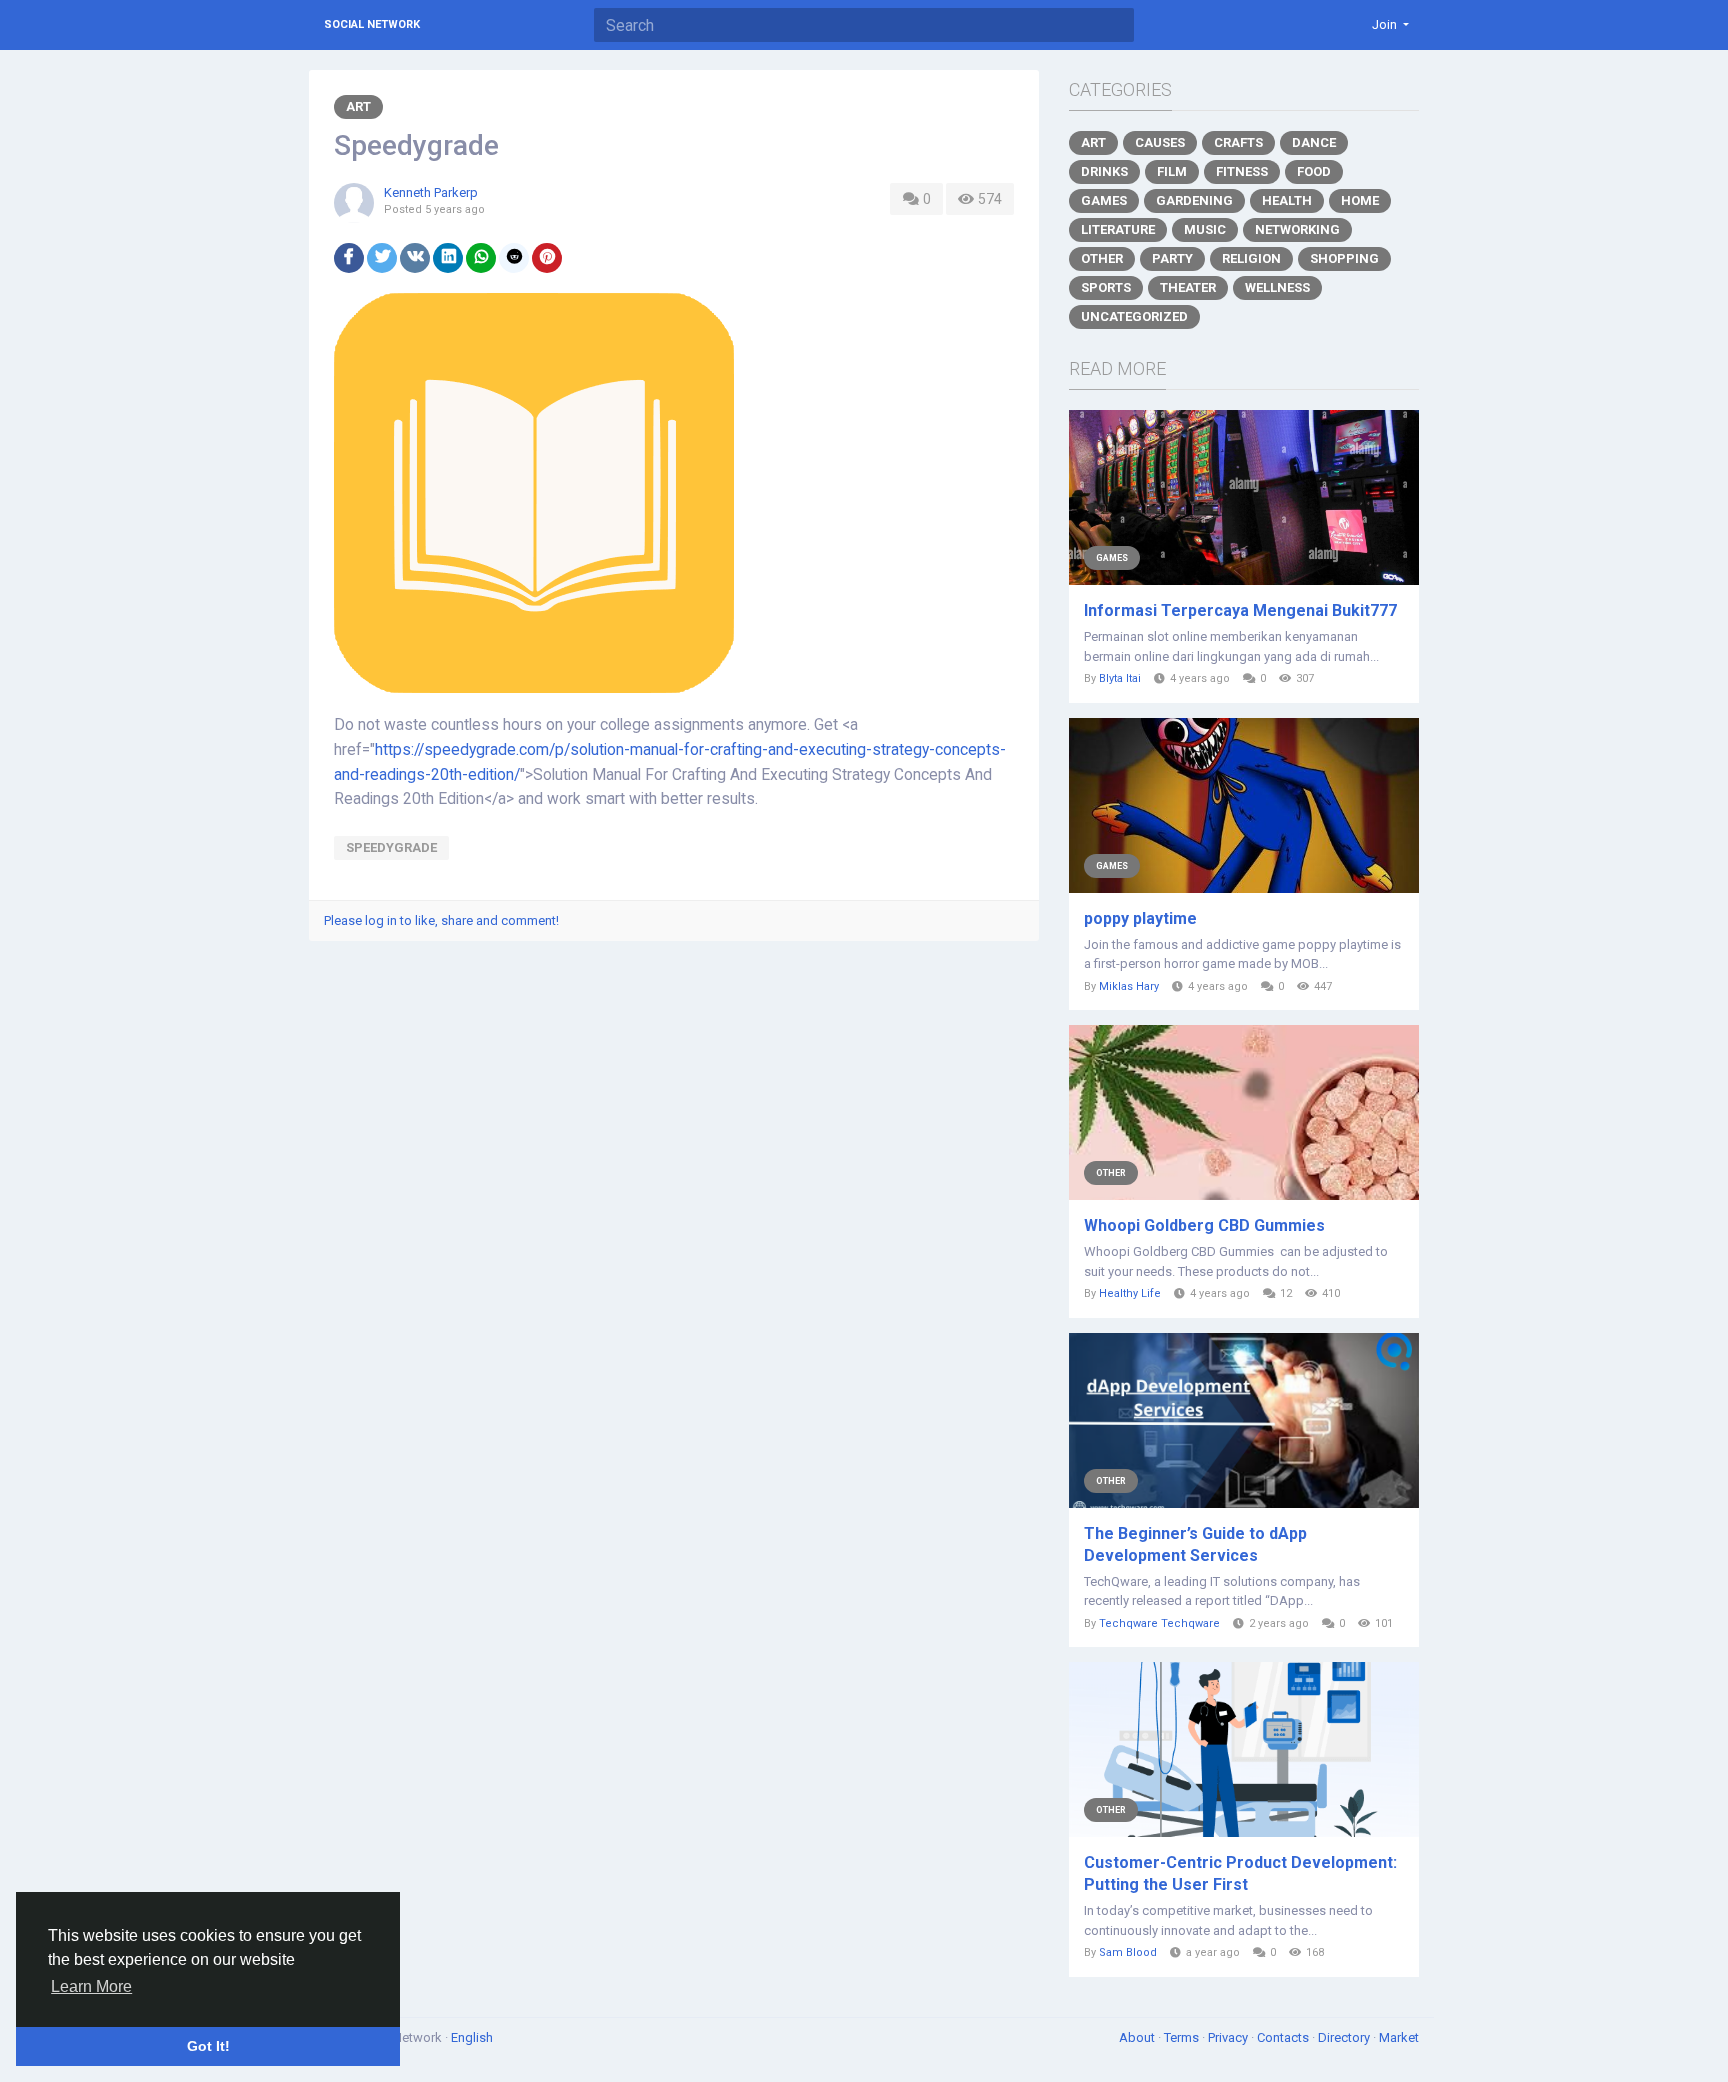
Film (1172, 171)
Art (358, 106)
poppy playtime (1140, 918)
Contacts (1284, 2037)
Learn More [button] (91, 1986)
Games (1104, 200)
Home (1360, 200)
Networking (1297, 229)
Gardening (1194, 200)
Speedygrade (391, 847)
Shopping (1344, 258)
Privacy (1229, 2037)
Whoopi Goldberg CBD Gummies (1204, 1225)
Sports (1106, 287)
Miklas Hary (1129, 986)
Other (1102, 258)
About (1138, 2037)
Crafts (1238, 142)
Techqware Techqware (1159, 1623)
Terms (1183, 2037)
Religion (1251, 258)
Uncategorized (1134, 316)
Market (1399, 2037)
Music (1205, 229)
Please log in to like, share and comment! (441, 920)
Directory (1345, 2037)
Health (1287, 200)
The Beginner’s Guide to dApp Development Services (1195, 1544)
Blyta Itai (1120, 678)
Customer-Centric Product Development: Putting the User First (1240, 1873)
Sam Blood (1128, 1952)
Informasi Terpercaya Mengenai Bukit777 (1240, 610)
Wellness (1277, 287)
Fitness (1242, 171)
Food (1314, 171)
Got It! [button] (208, 2046)
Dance (1314, 142)
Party (1172, 258)
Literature (1118, 229)
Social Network (372, 24)
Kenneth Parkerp (431, 192)
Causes (1160, 142)
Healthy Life (1130, 1293)
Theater (1188, 287)
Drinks (1104, 171)
